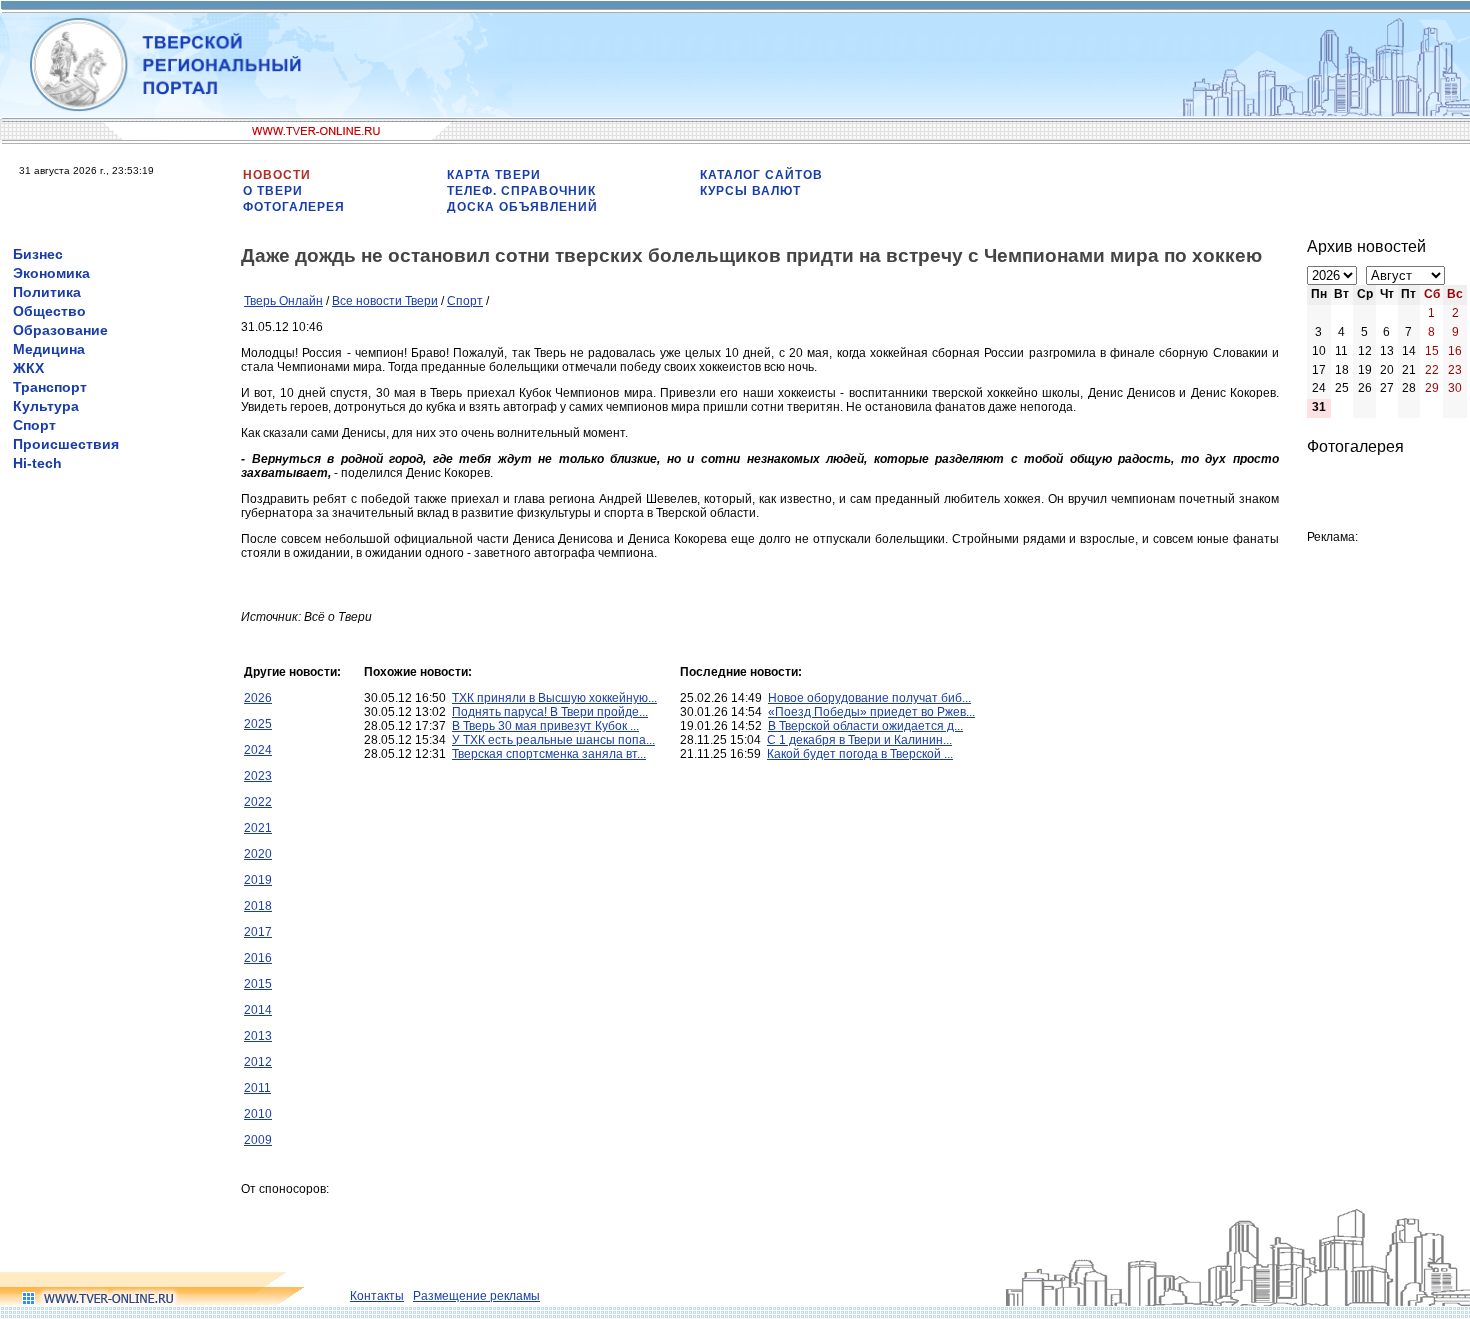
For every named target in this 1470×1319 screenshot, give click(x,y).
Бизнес (38, 254)
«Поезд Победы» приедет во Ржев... (871, 712)
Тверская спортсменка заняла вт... (549, 754)
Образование (60, 330)
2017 (258, 932)
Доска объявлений (522, 207)
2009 (258, 1140)
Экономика (51, 273)
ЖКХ (28, 368)
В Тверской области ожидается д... (865, 726)
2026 (258, 698)
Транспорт (50, 387)
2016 (258, 958)
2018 (258, 906)
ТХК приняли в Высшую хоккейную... (554, 698)
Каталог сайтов (761, 175)
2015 (258, 984)
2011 (257, 1088)
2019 (258, 880)
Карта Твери (494, 175)
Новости (277, 175)
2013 (258, 1036)
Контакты (377, 1296)
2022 (258, 802)
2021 (258, 828)
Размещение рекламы (476, 1296)
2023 (258, 776)
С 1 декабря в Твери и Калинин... (859, 740)
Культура (46, 406)
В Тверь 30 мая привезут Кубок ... (545, 726)
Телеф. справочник (521, 191)
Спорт (34, 425)
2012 (258, 1062)
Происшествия (66, 444)
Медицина (49, 349)
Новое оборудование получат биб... (869, 698)
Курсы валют (750, 191)
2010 (258, 1114)
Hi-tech (37, 463)
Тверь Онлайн (283, 301)
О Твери (273, 191)
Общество (49, 311)
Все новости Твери (385, 301)
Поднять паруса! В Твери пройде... (550, 712)
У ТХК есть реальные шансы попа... (553, 740)
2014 (258, 1010)
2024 (258, 750)
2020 (258, 854)
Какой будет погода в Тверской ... (860, 754)
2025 (258, 724)
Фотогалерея (294, 207)
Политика (47, 292)
